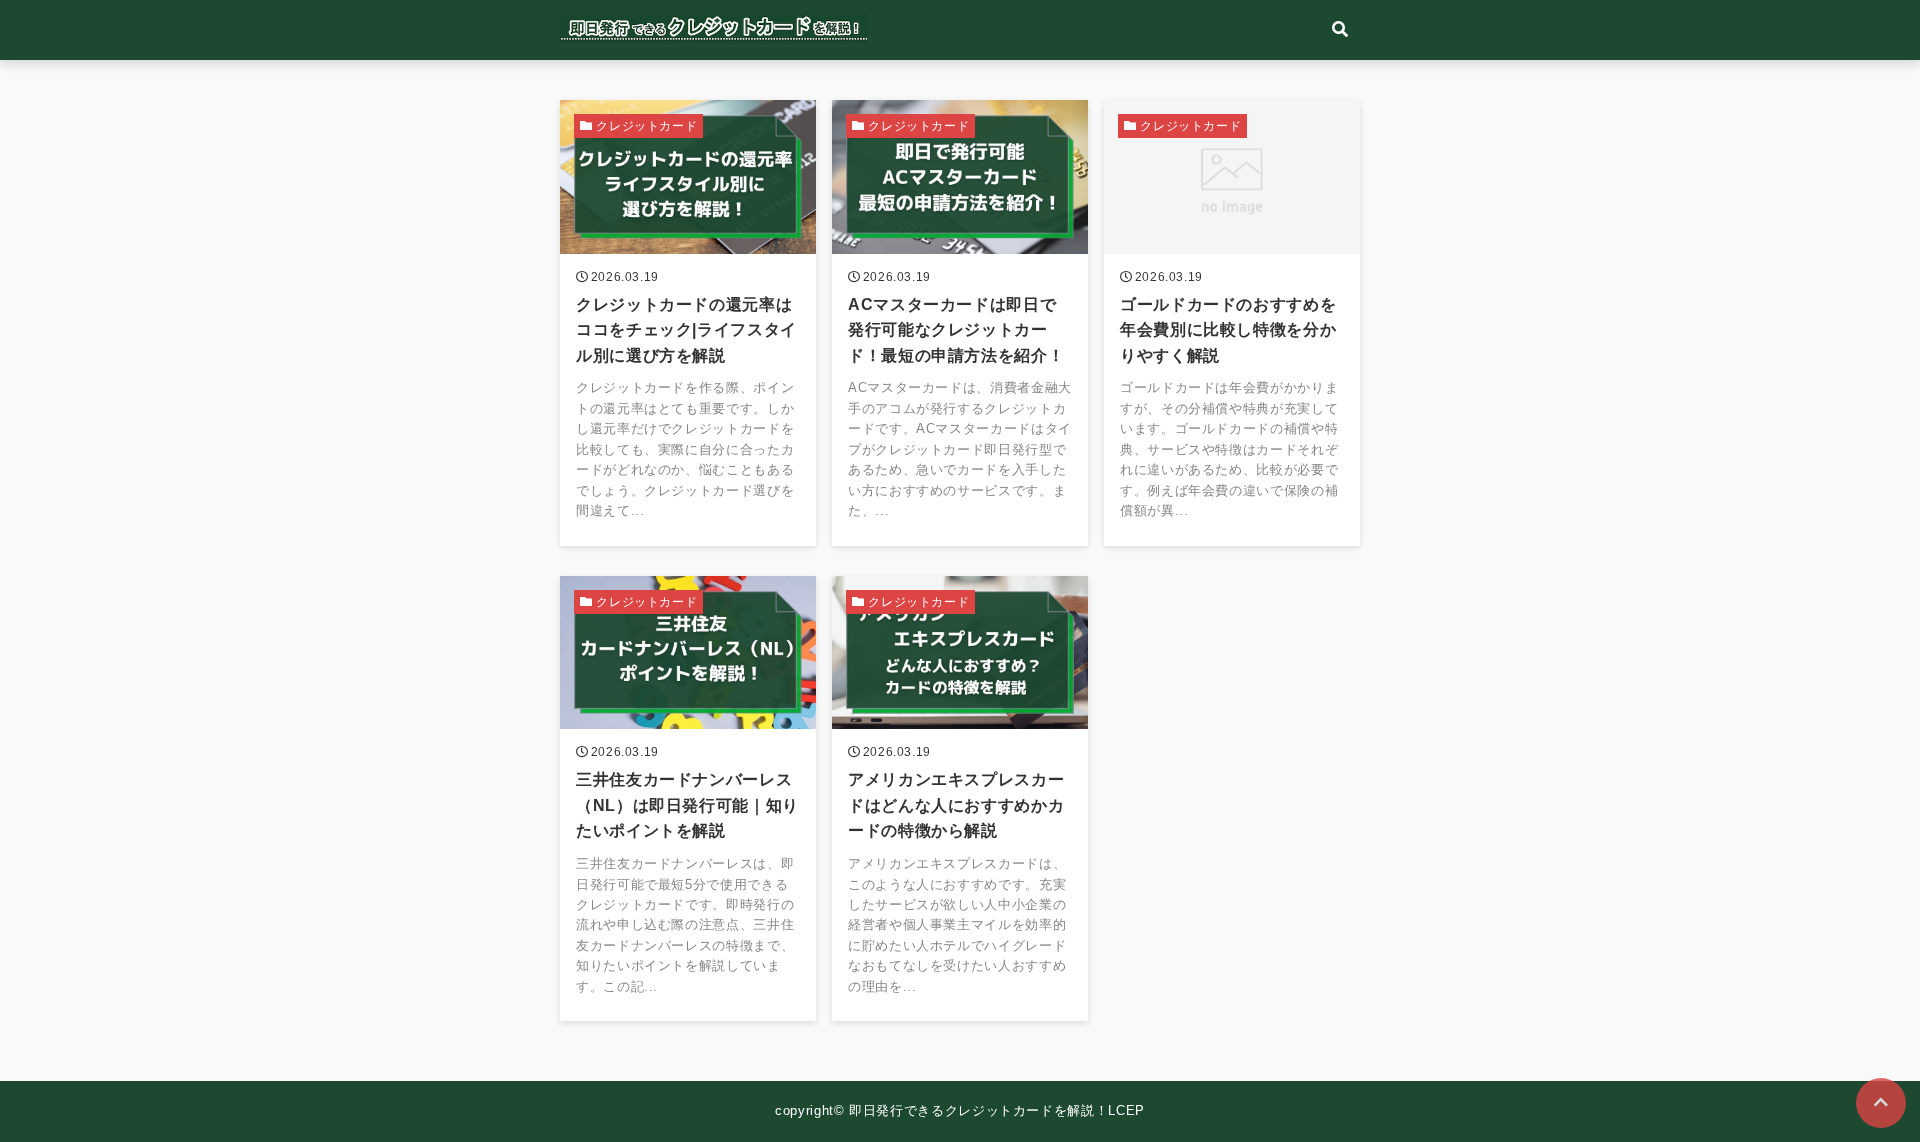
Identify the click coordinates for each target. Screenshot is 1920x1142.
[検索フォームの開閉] (1340, 30)
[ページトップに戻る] (1881, 1103)
